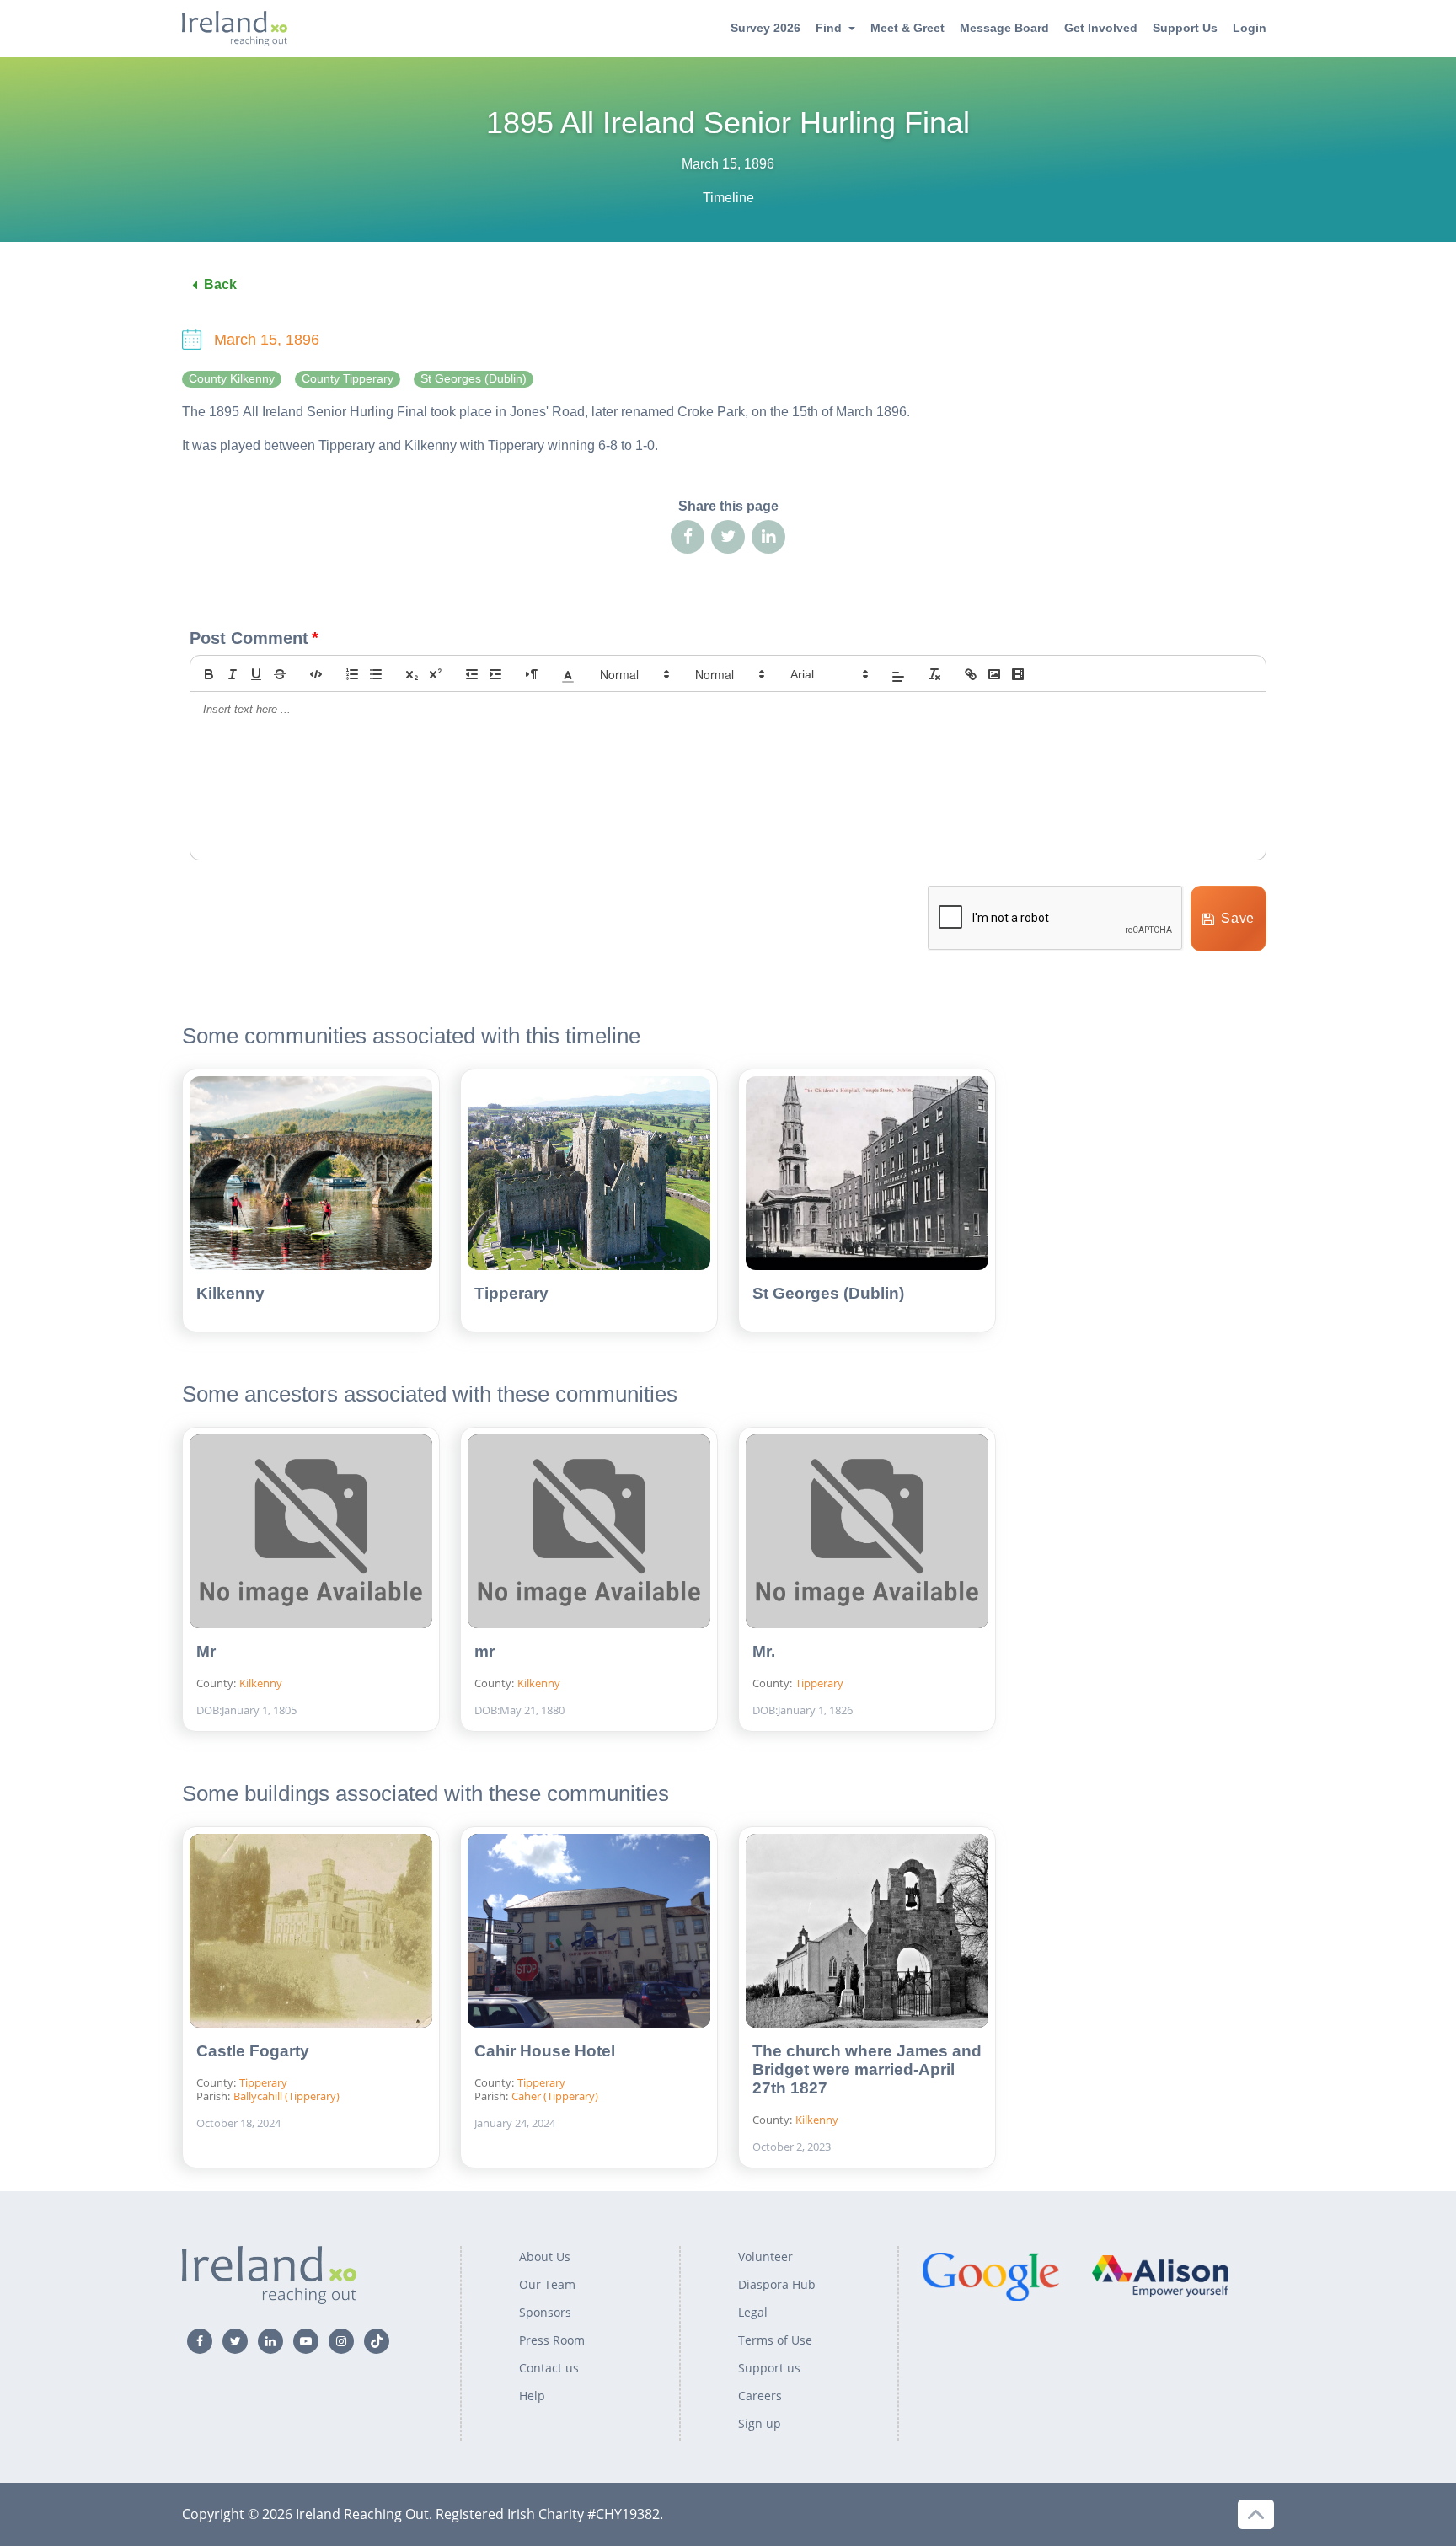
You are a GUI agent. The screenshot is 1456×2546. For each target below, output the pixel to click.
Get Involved (1101, 28)
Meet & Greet (907, 28)
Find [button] (829, 28)
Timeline (728, 198)
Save (1238, 918)
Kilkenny (230, 1293)
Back (220, 284)
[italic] (233, 674)
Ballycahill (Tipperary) (286, 2096)
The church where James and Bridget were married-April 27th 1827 (867, 2069)
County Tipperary (348, 379)
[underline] (256, 674)
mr (484, 1651)
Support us (769, 2368)
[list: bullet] (376, 674)
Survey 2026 (765, 28)
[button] (568, 674)
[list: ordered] (352, 674)
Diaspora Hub (777, 2284)
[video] (1018, 674)
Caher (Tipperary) (555, 2096)
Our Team (547, 2284)
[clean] (934, 674)
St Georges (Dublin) (474, 379)
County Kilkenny (232, 379)
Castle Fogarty (253, 2051)
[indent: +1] (495, 674)
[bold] (209, 674)
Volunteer (765, 2257)
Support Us (1185, 28)
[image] (994, 674)
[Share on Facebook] (688, 537)
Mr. (764, 1651)
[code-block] (316, 674)
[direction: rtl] (532, 674)
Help (532, 2396)
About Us (545, 2257)
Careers (760, 2396)
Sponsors (545, 2312)
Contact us (549, 2368)
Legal (753, 2312)
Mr (206, 1651)
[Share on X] (728, 537)
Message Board (1004, 28)
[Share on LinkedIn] (768, 537)
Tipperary (511, 1293)
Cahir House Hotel (545, 2051)
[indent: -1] (472, 674)
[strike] (280, 674)
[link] (971, 674)
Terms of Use (775, 2340)
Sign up (760, 2423)
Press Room (552, 2340)
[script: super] (436, 674)
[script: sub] (412, 674)
